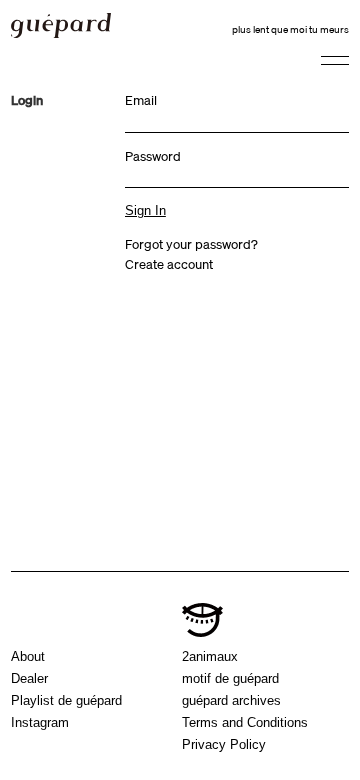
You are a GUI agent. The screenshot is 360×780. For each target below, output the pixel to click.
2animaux (210, 656)
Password (153, 156)
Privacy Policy (224, 744)
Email (141, 100)
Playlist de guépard (66, 700)
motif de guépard (230, 678)
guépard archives (231, 700)
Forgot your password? (191, 244)
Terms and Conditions (245, 722)
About (28, 656)
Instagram (40, 722)
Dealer (29, 678)
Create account (169, 264)
